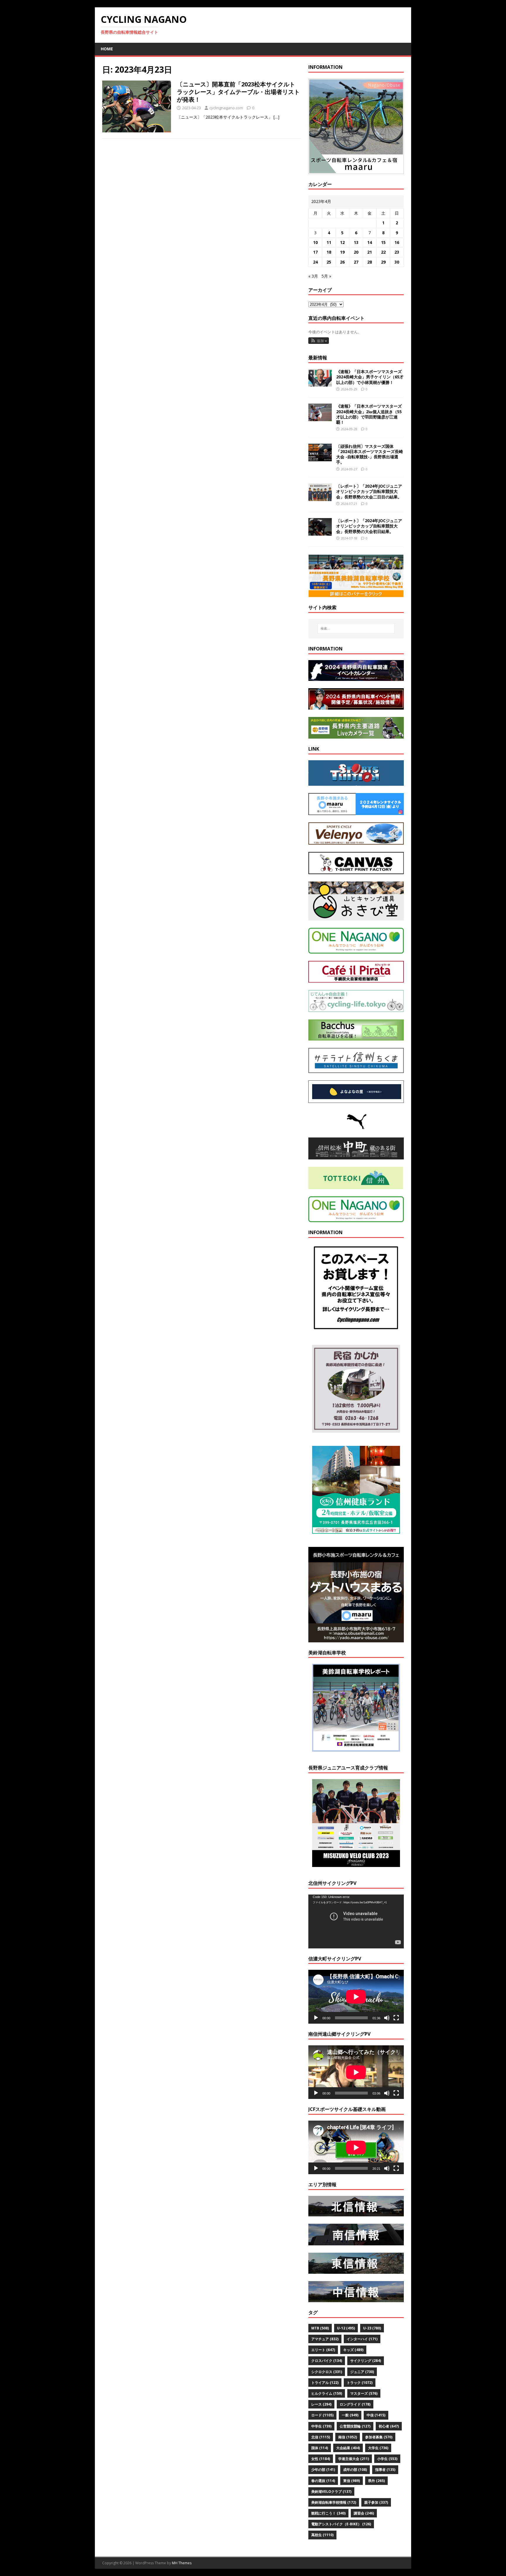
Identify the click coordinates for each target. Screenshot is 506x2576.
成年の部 (355, 2470)
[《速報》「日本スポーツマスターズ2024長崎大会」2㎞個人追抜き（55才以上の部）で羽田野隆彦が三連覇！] (320, 418)
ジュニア (362, 2372)
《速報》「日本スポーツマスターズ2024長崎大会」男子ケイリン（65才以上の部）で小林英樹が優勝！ (370, 377)
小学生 (387, 2459)
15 (383, 242)
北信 (321, 2437)
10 (315, 242)
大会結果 (348, 2448)
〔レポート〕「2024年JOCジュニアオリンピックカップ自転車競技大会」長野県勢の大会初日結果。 (369, 526)
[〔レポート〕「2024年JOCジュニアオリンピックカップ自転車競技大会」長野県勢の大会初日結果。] (320, 532)
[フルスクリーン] (396, 2018)
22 (383, 252)
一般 (350, 2415)
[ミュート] (387, 2018)
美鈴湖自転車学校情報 (334, 2502)
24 (315, 262)
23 (397, 252)
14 (370, 242)
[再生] (316, 2018)
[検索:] (356, 628)
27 (356, 262)
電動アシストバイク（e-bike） (341, 2524)
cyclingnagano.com (226, 108)
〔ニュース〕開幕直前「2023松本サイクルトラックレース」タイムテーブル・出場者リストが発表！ (238, 92)
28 (370, 262)
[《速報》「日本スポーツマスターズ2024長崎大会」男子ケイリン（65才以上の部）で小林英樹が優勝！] (320, 383)
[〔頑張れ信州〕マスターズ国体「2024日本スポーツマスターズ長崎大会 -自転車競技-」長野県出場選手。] (320, 458)
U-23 (372, 2328)
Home (107, 49)
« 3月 (313, 276)
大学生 (378, 2448)
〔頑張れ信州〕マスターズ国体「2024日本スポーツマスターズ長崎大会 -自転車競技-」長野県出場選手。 (370, 454)
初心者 (389, 2426)
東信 (352, 2481)
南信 (348, 2437)
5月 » (326, 276)
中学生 (321, 2426)
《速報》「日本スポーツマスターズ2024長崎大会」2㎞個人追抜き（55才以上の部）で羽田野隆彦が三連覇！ (369, 414)
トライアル (325, 2383)
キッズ (353, 2350)
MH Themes (182, 2563)
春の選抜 (323, 2481)
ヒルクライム (327, 2393)
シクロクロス (327, 2372)
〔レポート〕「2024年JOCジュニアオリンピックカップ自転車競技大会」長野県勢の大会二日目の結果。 (369, 491)
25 (329, 262)
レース (321, 2404)
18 (329, 252)
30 (397, 262)
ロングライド (355, 2404)
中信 (376, 2415)
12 (342, 242)
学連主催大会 (354, 2459)
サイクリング (366, 2361)
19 (342, 252)
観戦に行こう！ (328, 2513)
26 (342, 262)
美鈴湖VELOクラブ (331, 2492)
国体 (320, 2448)
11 (329, 242)
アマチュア (325, 2339)
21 (370, 252)
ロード (322, 2415)
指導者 (385, 2470)
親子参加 (376, 2502)
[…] (276, 117)
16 (397, 242)
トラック (360, 2383)
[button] (319, 341)
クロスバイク (327, 2361)
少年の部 (323, 2470)
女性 (321, 2459)
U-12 (346, 2328)
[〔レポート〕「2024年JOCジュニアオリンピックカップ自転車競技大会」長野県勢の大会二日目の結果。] (320, 498)
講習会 (364, 2513)
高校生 (322, 2535)
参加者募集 (379, 2437)
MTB (320, 2328)
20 (356, 252)
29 (383, 262)
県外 (376, 2481)
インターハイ (362, 2339)
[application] (356, 1921)
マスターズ (364, 2393)
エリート (323, 2350)
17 (315, 252)
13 (356, 242)
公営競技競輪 (355, 2426)
